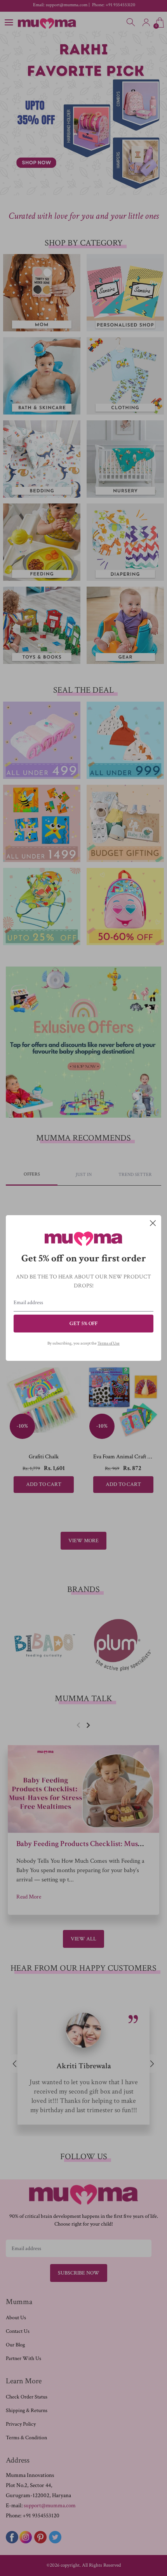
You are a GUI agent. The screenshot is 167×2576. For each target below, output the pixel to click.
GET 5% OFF (83, 1324)
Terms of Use (109, 1343)
